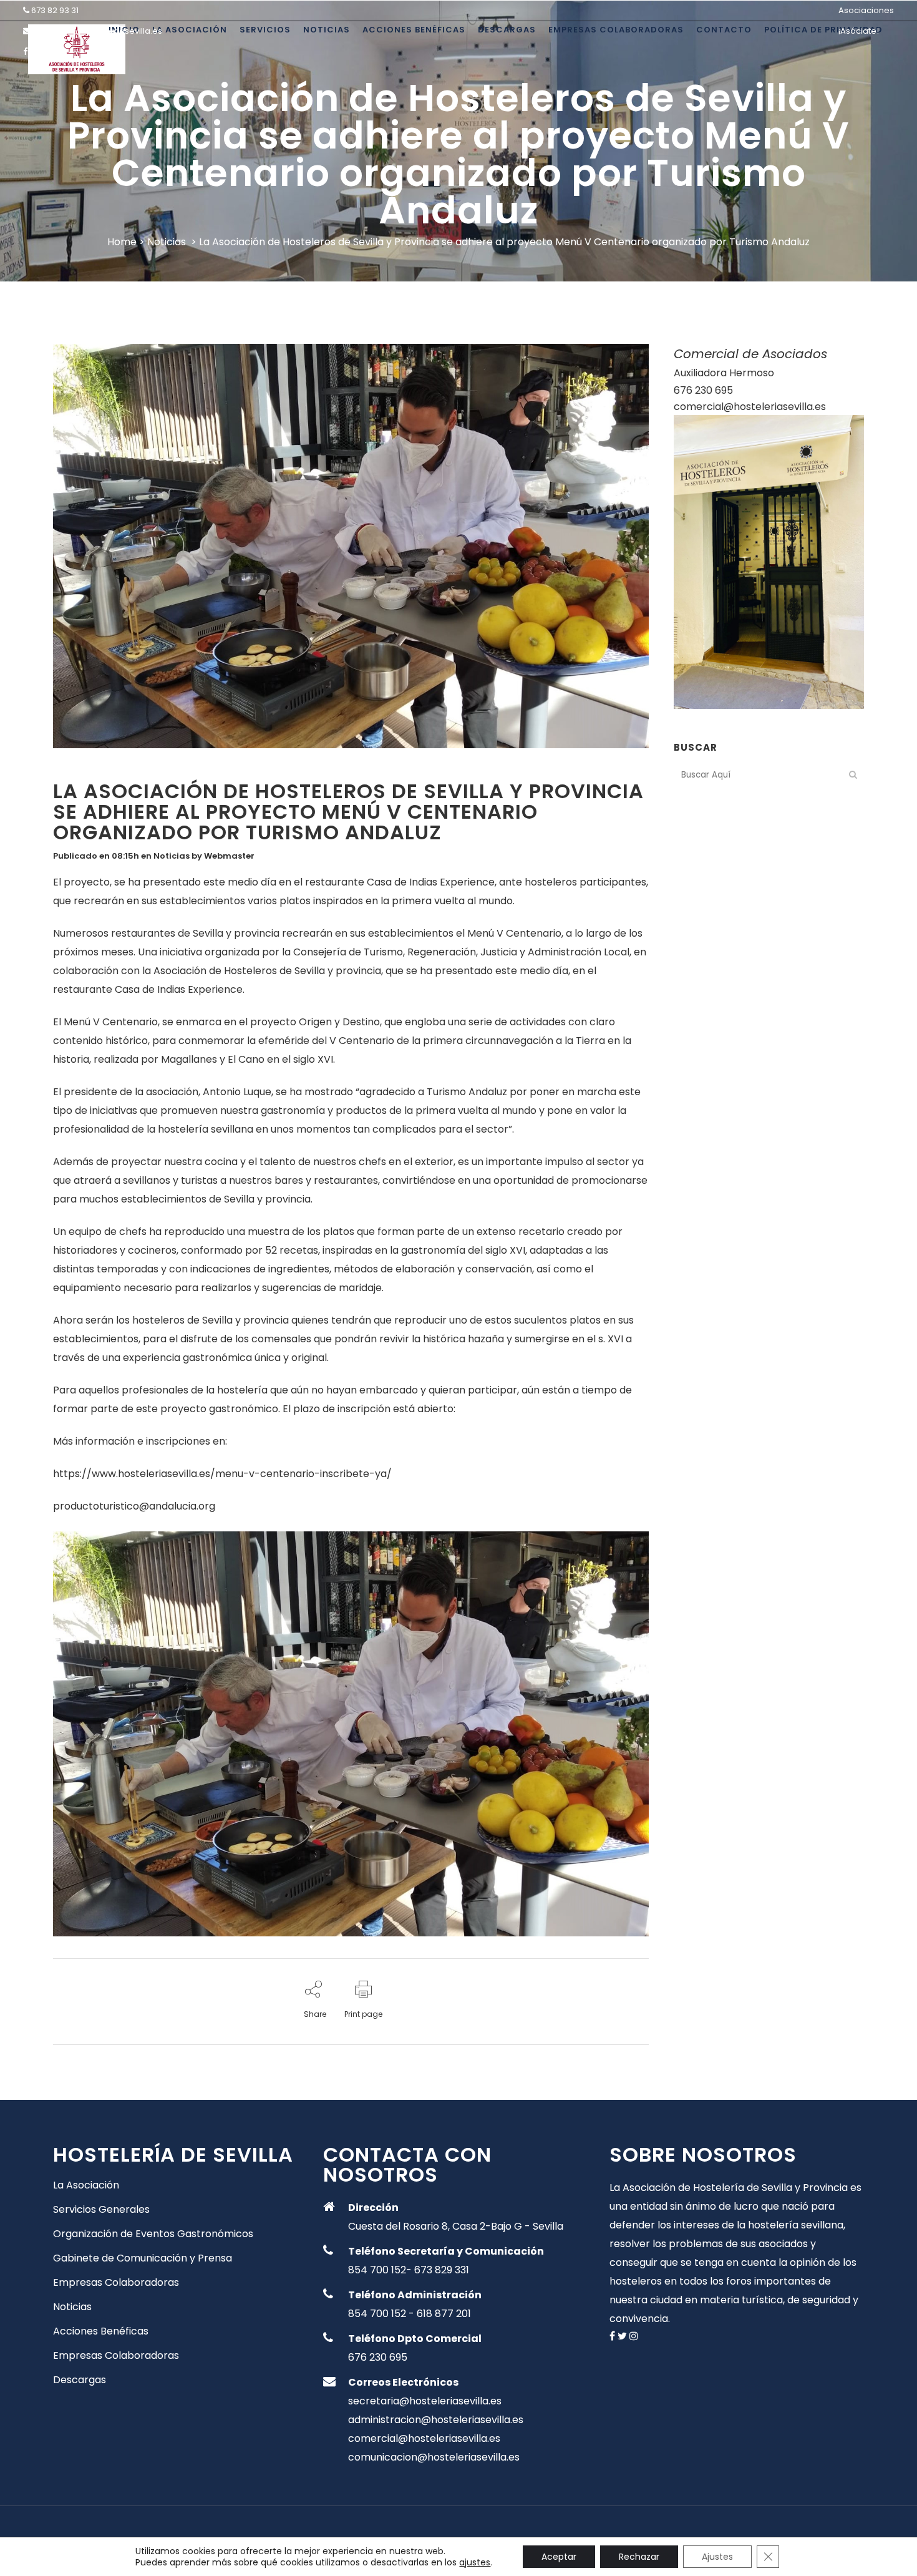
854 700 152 (377, 2270)
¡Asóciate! (859, 31)
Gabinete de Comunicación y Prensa (143, 2258)
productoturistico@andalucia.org (134, 1506)
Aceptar (559, 2557)
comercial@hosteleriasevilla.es (750, 407)
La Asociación (86, 2185)
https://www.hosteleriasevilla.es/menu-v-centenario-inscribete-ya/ (222, 1474)
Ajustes (717, 2557)
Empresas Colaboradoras (116, 2283)
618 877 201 (444, 2314)
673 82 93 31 (55, 10)
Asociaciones (866, 10)
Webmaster (229, 856)
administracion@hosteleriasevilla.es (436, 2420)
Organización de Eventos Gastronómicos (153, 2234)
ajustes (475, 2562)
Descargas (80, 2380)
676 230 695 (703, 390)
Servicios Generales (101, 2210)
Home (122, 242)
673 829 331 (442, 2270)
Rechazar (639, 2557)
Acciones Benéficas (101, 2331)
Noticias (167, 242)
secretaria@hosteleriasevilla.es (98, 31)
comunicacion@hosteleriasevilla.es (434, 2457)
